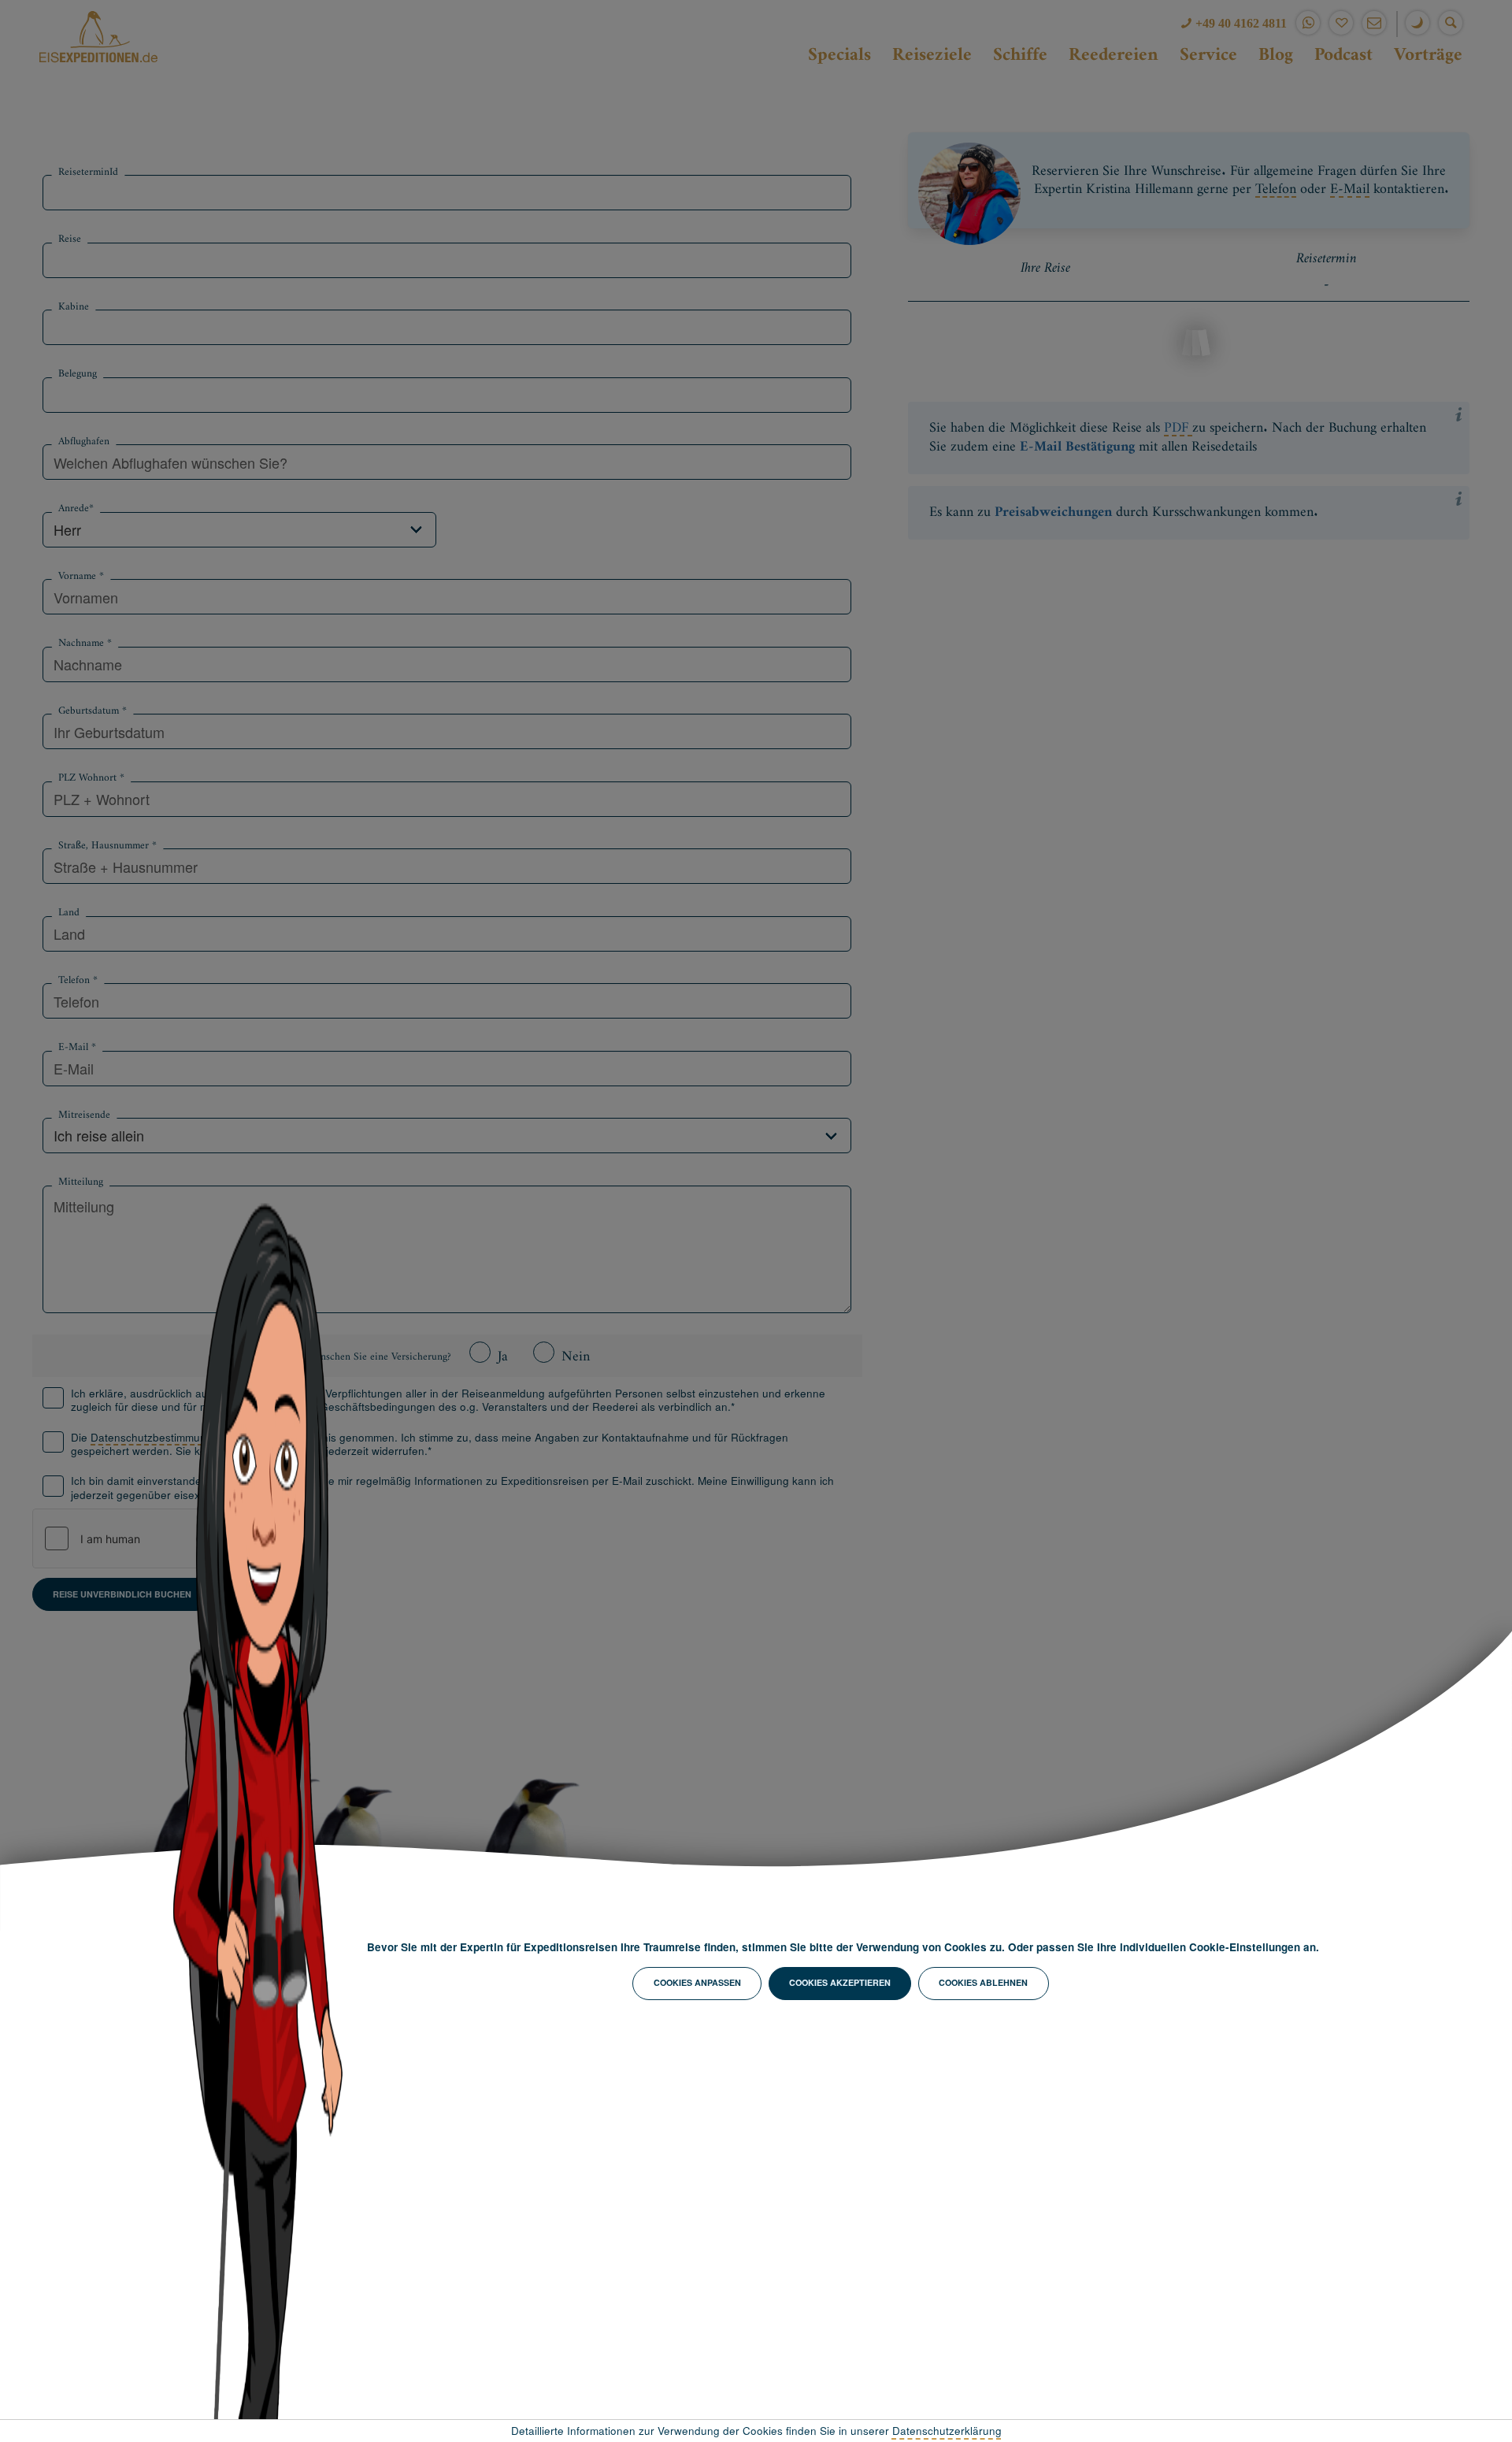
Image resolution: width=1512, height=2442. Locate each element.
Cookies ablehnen (983, 1982)
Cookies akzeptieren (840, 1982)
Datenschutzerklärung (947, 2431)
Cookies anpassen (697, 1982)
